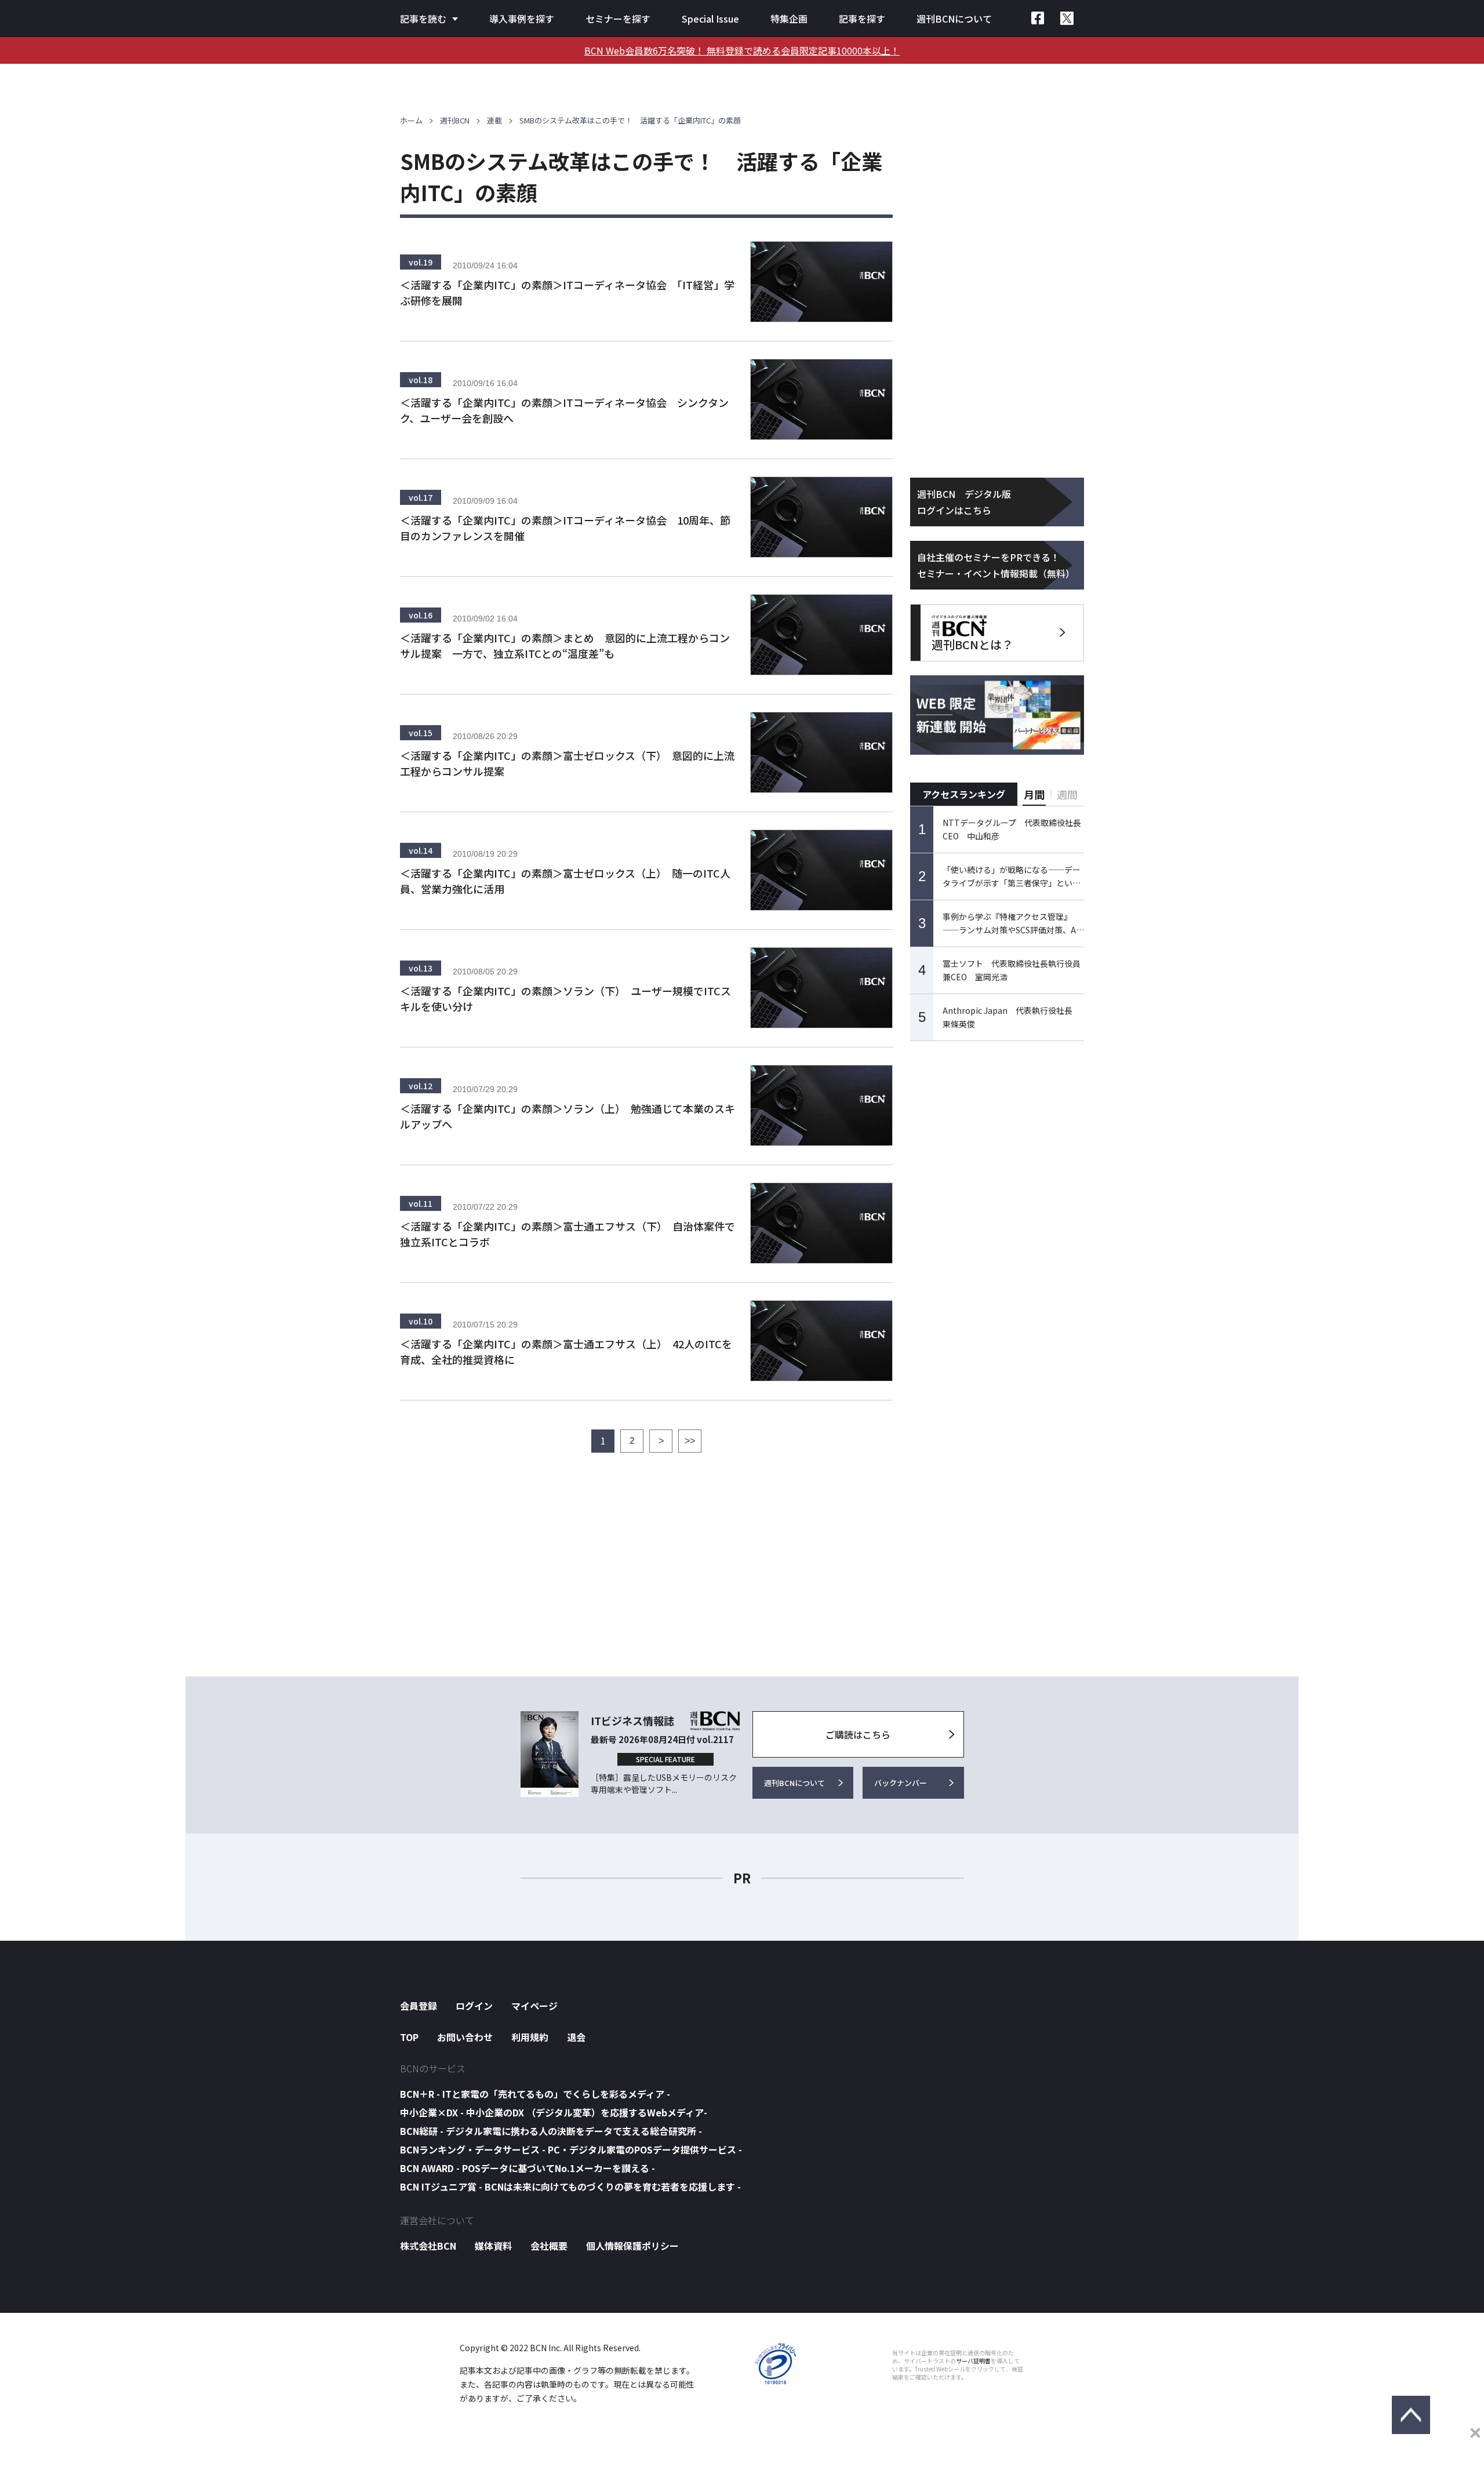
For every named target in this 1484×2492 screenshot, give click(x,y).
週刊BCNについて (954, 19)
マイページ (534, 2006)
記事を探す (862, 19)
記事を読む (423, 19)
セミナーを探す (618, 19)
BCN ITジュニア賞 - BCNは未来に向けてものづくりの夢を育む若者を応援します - (570, 2187)
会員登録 (419, 2006)
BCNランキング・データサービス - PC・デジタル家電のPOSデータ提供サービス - (571, 2149)
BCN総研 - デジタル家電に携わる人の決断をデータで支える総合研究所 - (551, 2131)
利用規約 (530, 2037)
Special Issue (710, 19)
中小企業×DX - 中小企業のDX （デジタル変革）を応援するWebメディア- (554, 2112)
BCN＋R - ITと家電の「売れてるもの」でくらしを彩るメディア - (535, 2094)
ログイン (474, 2006)
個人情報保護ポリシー (632, 2246)
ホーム (411, 120)
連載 (494, 120)
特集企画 (789, 19)
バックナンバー (901, 1783)
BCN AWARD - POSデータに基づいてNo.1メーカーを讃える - (528, 2168)
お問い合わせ (465, 2037)
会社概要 (549, 2246)
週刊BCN (455, 120)
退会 (576, 2037)
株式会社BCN (428, 2246)
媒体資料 (493, 2246)
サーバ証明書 (973, 2361)
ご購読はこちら (858, 1734)
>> (690, 1441)
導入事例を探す (522, 19)
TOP (409, 2037)
